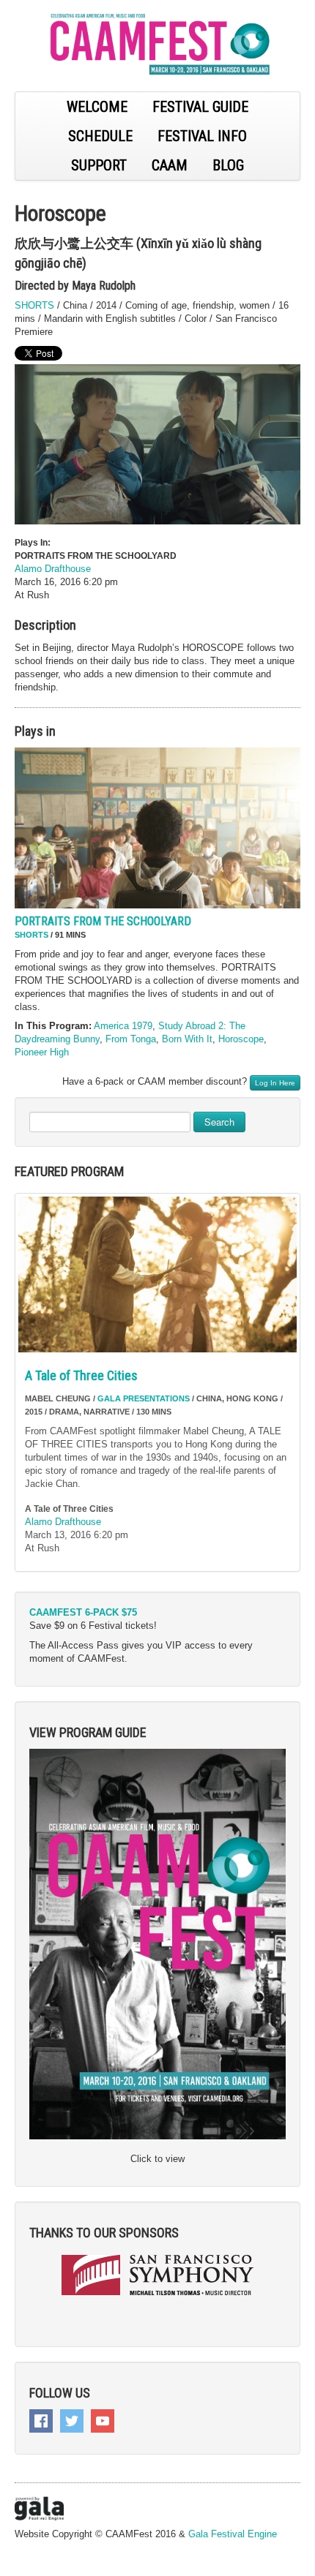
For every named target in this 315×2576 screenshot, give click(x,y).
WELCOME (97, 107)
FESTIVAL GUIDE (200, 107)
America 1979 (123, 1026)
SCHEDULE (100, 136)
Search (219, 1122)
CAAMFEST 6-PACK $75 (83, 1612)
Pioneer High (42, 1052)
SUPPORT (99, 165)
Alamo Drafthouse (53, 569)
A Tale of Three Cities (81, 1375)
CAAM (170, 165)
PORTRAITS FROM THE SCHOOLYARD (103, 921)
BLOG (228, 165)
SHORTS (34, 305)
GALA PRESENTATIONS (144, 1398)
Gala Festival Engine (233, 2534)
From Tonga (131, 1039)
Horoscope (241, 1039)
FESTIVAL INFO (202, 136)
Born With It (187, 1039)
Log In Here (275, 1083)
